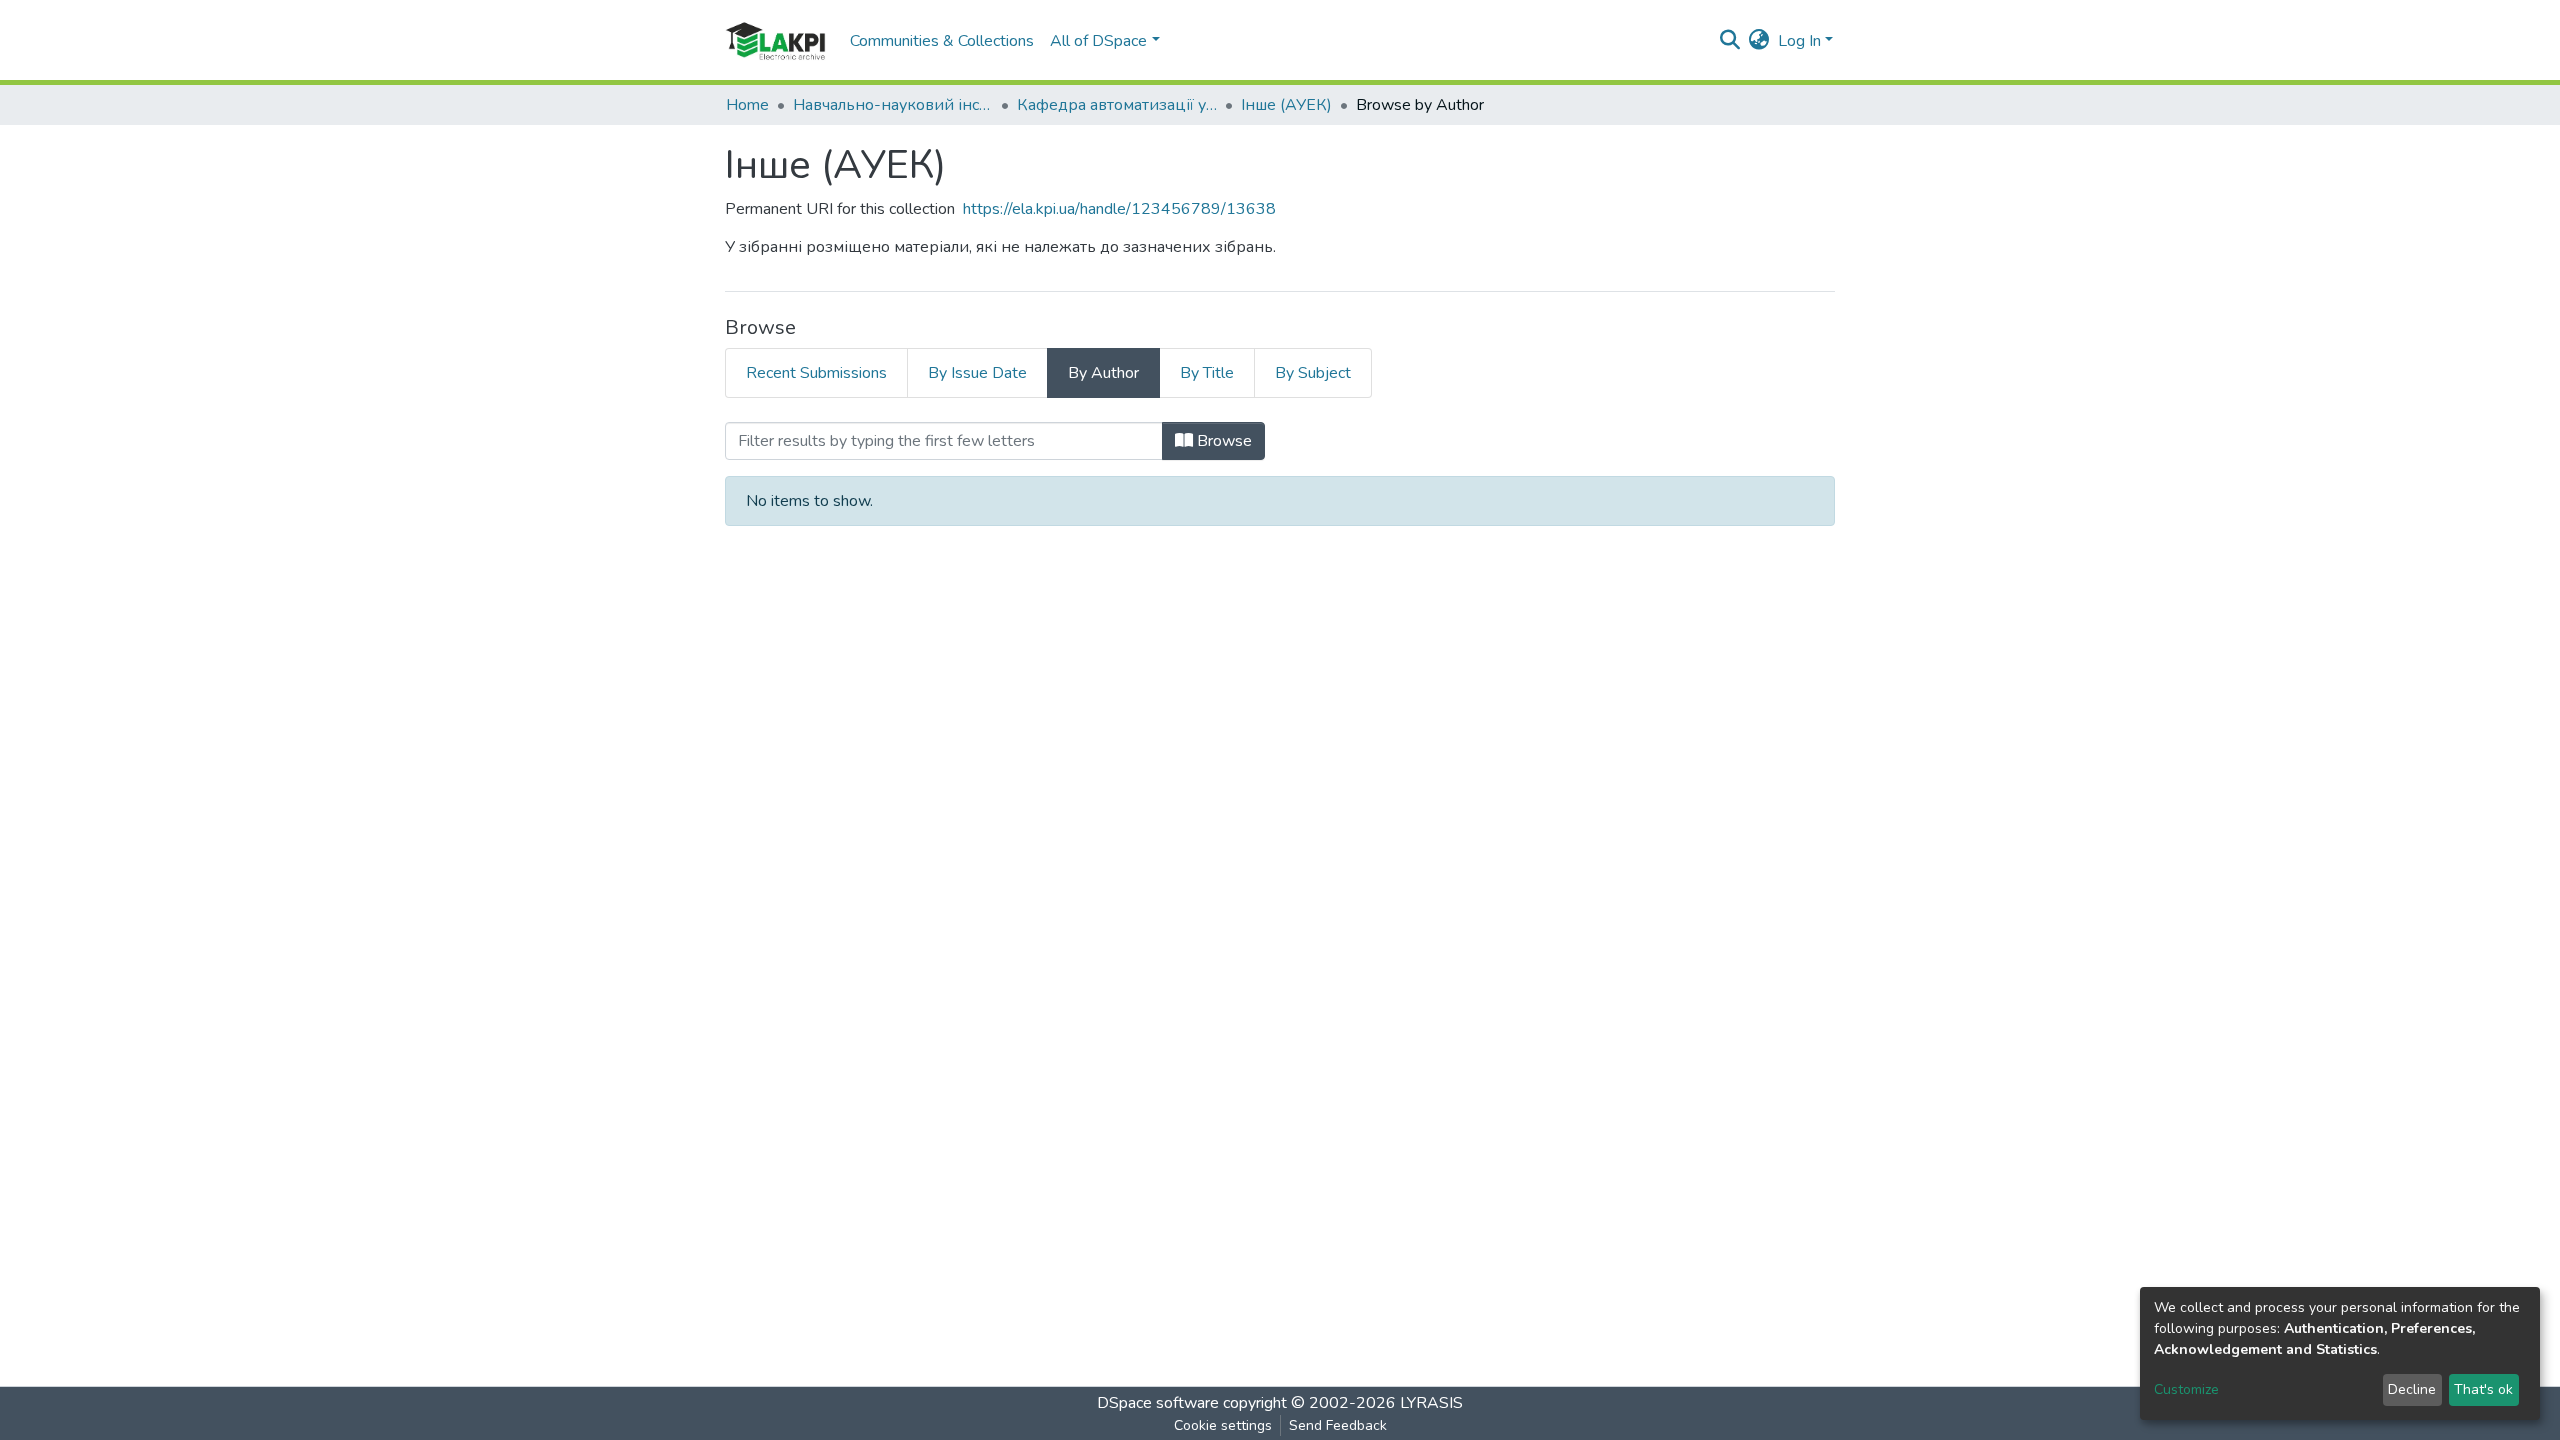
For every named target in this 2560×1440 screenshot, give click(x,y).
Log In (1799, 41)
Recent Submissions (816, 373)
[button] (1759, 41)
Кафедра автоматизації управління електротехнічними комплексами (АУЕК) (1117, 105)
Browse (1222, 441)
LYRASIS (1431, 1403)
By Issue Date (977, 373)
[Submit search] (1730, 41)
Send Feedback (1338, 1425)
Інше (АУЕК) (1286, 105)
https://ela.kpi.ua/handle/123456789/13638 (1119, 209)
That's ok (2483, 1389)
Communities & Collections (942, 41)
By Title (1207, 373)
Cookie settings (1223, 1425)
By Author (1103, 373)
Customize (2186, 1389)
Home (747, 105)
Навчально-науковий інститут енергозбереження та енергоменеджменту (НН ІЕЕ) (893, 105)
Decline (2412, 1389)
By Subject (1313, 373)
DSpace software (1158, 1403)
